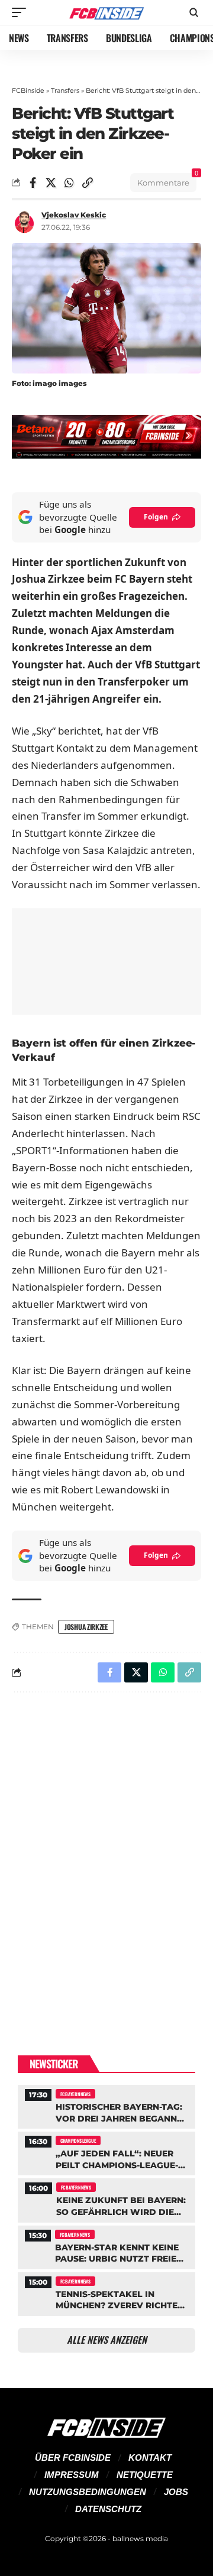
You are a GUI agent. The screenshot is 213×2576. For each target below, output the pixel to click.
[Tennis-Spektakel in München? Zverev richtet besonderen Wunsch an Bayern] (106, 2293)
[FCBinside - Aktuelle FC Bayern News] (106, 13)
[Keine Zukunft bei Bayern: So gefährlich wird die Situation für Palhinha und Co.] (106, 2199)
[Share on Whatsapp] (69, 183)
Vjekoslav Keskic (74, 215)
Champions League (78, 2140)
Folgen (156, 517)
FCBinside (28, 90)
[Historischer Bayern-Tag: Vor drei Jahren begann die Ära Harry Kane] (106, 2105)
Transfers (65, 90)
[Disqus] (106, 1855)
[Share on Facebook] (33, 183)
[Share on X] (51, 183)
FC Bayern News (75, 2094)
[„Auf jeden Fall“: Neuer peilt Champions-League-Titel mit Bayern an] (106, 2152)
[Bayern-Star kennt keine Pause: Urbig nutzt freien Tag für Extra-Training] (106, 2246)
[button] (22, 12)
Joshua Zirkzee (86, 1627)
